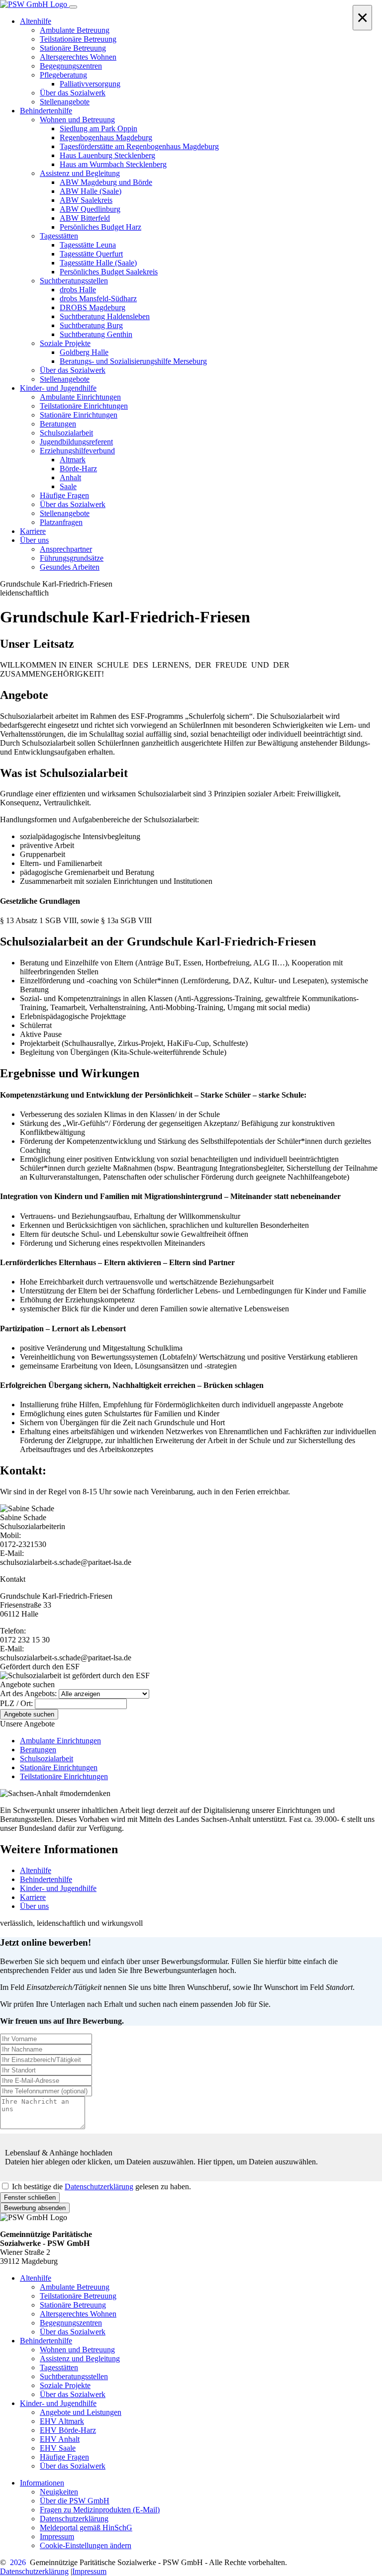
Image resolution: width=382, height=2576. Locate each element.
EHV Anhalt (60, 2439)
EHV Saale (58, 2448)
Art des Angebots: (28, 1693)
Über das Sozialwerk (73, 2332)
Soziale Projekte (65, 2385)
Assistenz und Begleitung (80, 2359)
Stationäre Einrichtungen (59, 1767)
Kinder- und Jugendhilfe (58, 1888)
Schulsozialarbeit (47, 1759)
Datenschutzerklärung (99, 2187)
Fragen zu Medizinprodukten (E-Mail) (100, 2510)
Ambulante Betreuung (75, 2287)
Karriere (33, 1897)
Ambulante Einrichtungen (60, 1741)
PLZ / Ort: (16, 1703)
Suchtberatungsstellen (74, 2376)
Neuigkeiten (59, 2492)
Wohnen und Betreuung (77, 2350)
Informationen (42, 2483)
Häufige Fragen (64, 2457)
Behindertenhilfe (46, 1879)
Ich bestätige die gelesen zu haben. (101, 2187)
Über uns (34, 1906)
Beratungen (38, 1750)
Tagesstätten (59, 2367)
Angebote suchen (29, 1714)
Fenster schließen (30, 2197)
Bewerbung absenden (35, 2208)
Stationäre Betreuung (73, 2305)
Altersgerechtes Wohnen (78, 2314)
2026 (18, 2562)
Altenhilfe (36, 1870)
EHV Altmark (62, 2421)
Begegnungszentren (71, 2323)
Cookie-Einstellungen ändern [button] (86, 2545)
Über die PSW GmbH (75, 2501)
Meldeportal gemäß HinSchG (86, 2528)
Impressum (57, 2536)
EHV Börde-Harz (68, 2430)
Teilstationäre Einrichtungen (64, 1776)
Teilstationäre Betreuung (78, 2296)
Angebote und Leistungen (81, 2412)
